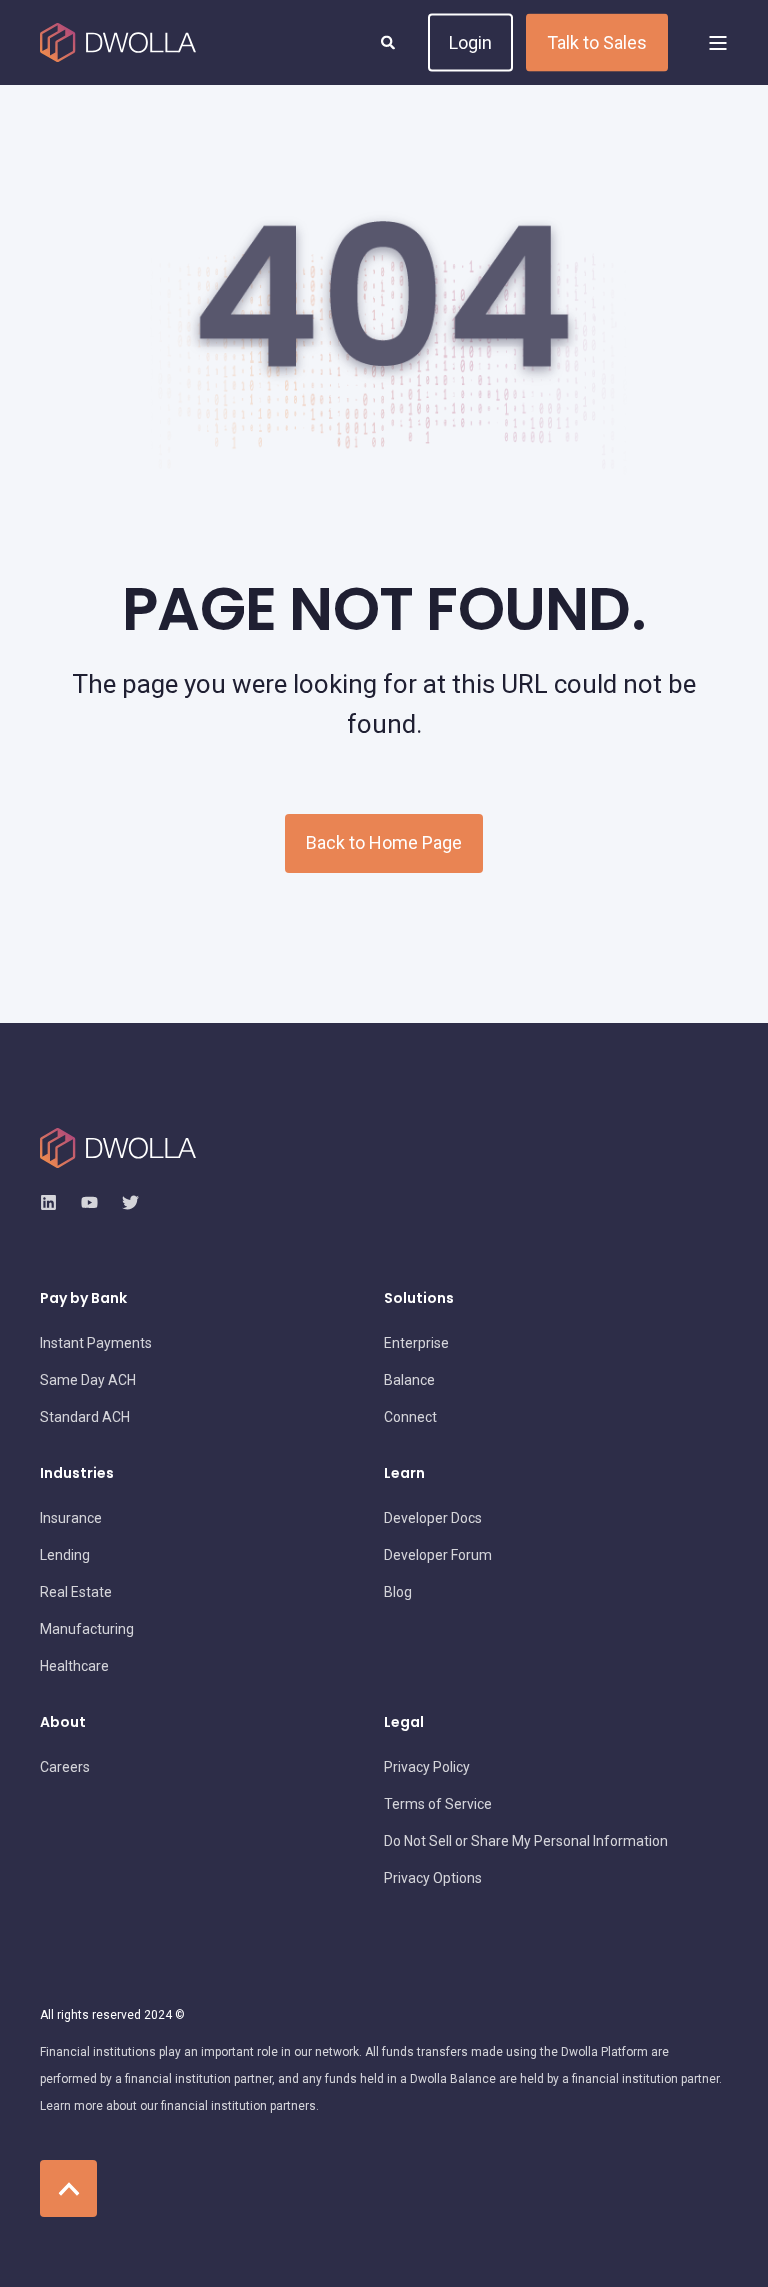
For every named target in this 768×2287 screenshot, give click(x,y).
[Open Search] (389, 41)
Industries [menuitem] (77, 1474)
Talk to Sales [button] (597, 41)
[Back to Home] (118, 43)
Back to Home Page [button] (384, 842)
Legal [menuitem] (404, 1723)
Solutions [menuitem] (419, 1299)
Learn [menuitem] (404, 1474)
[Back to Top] (68, 2188)
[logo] (118, 1148)
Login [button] (470, 41)
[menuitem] (96, 1343)
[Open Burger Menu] (718, 43)
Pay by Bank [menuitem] (83, 1299)
